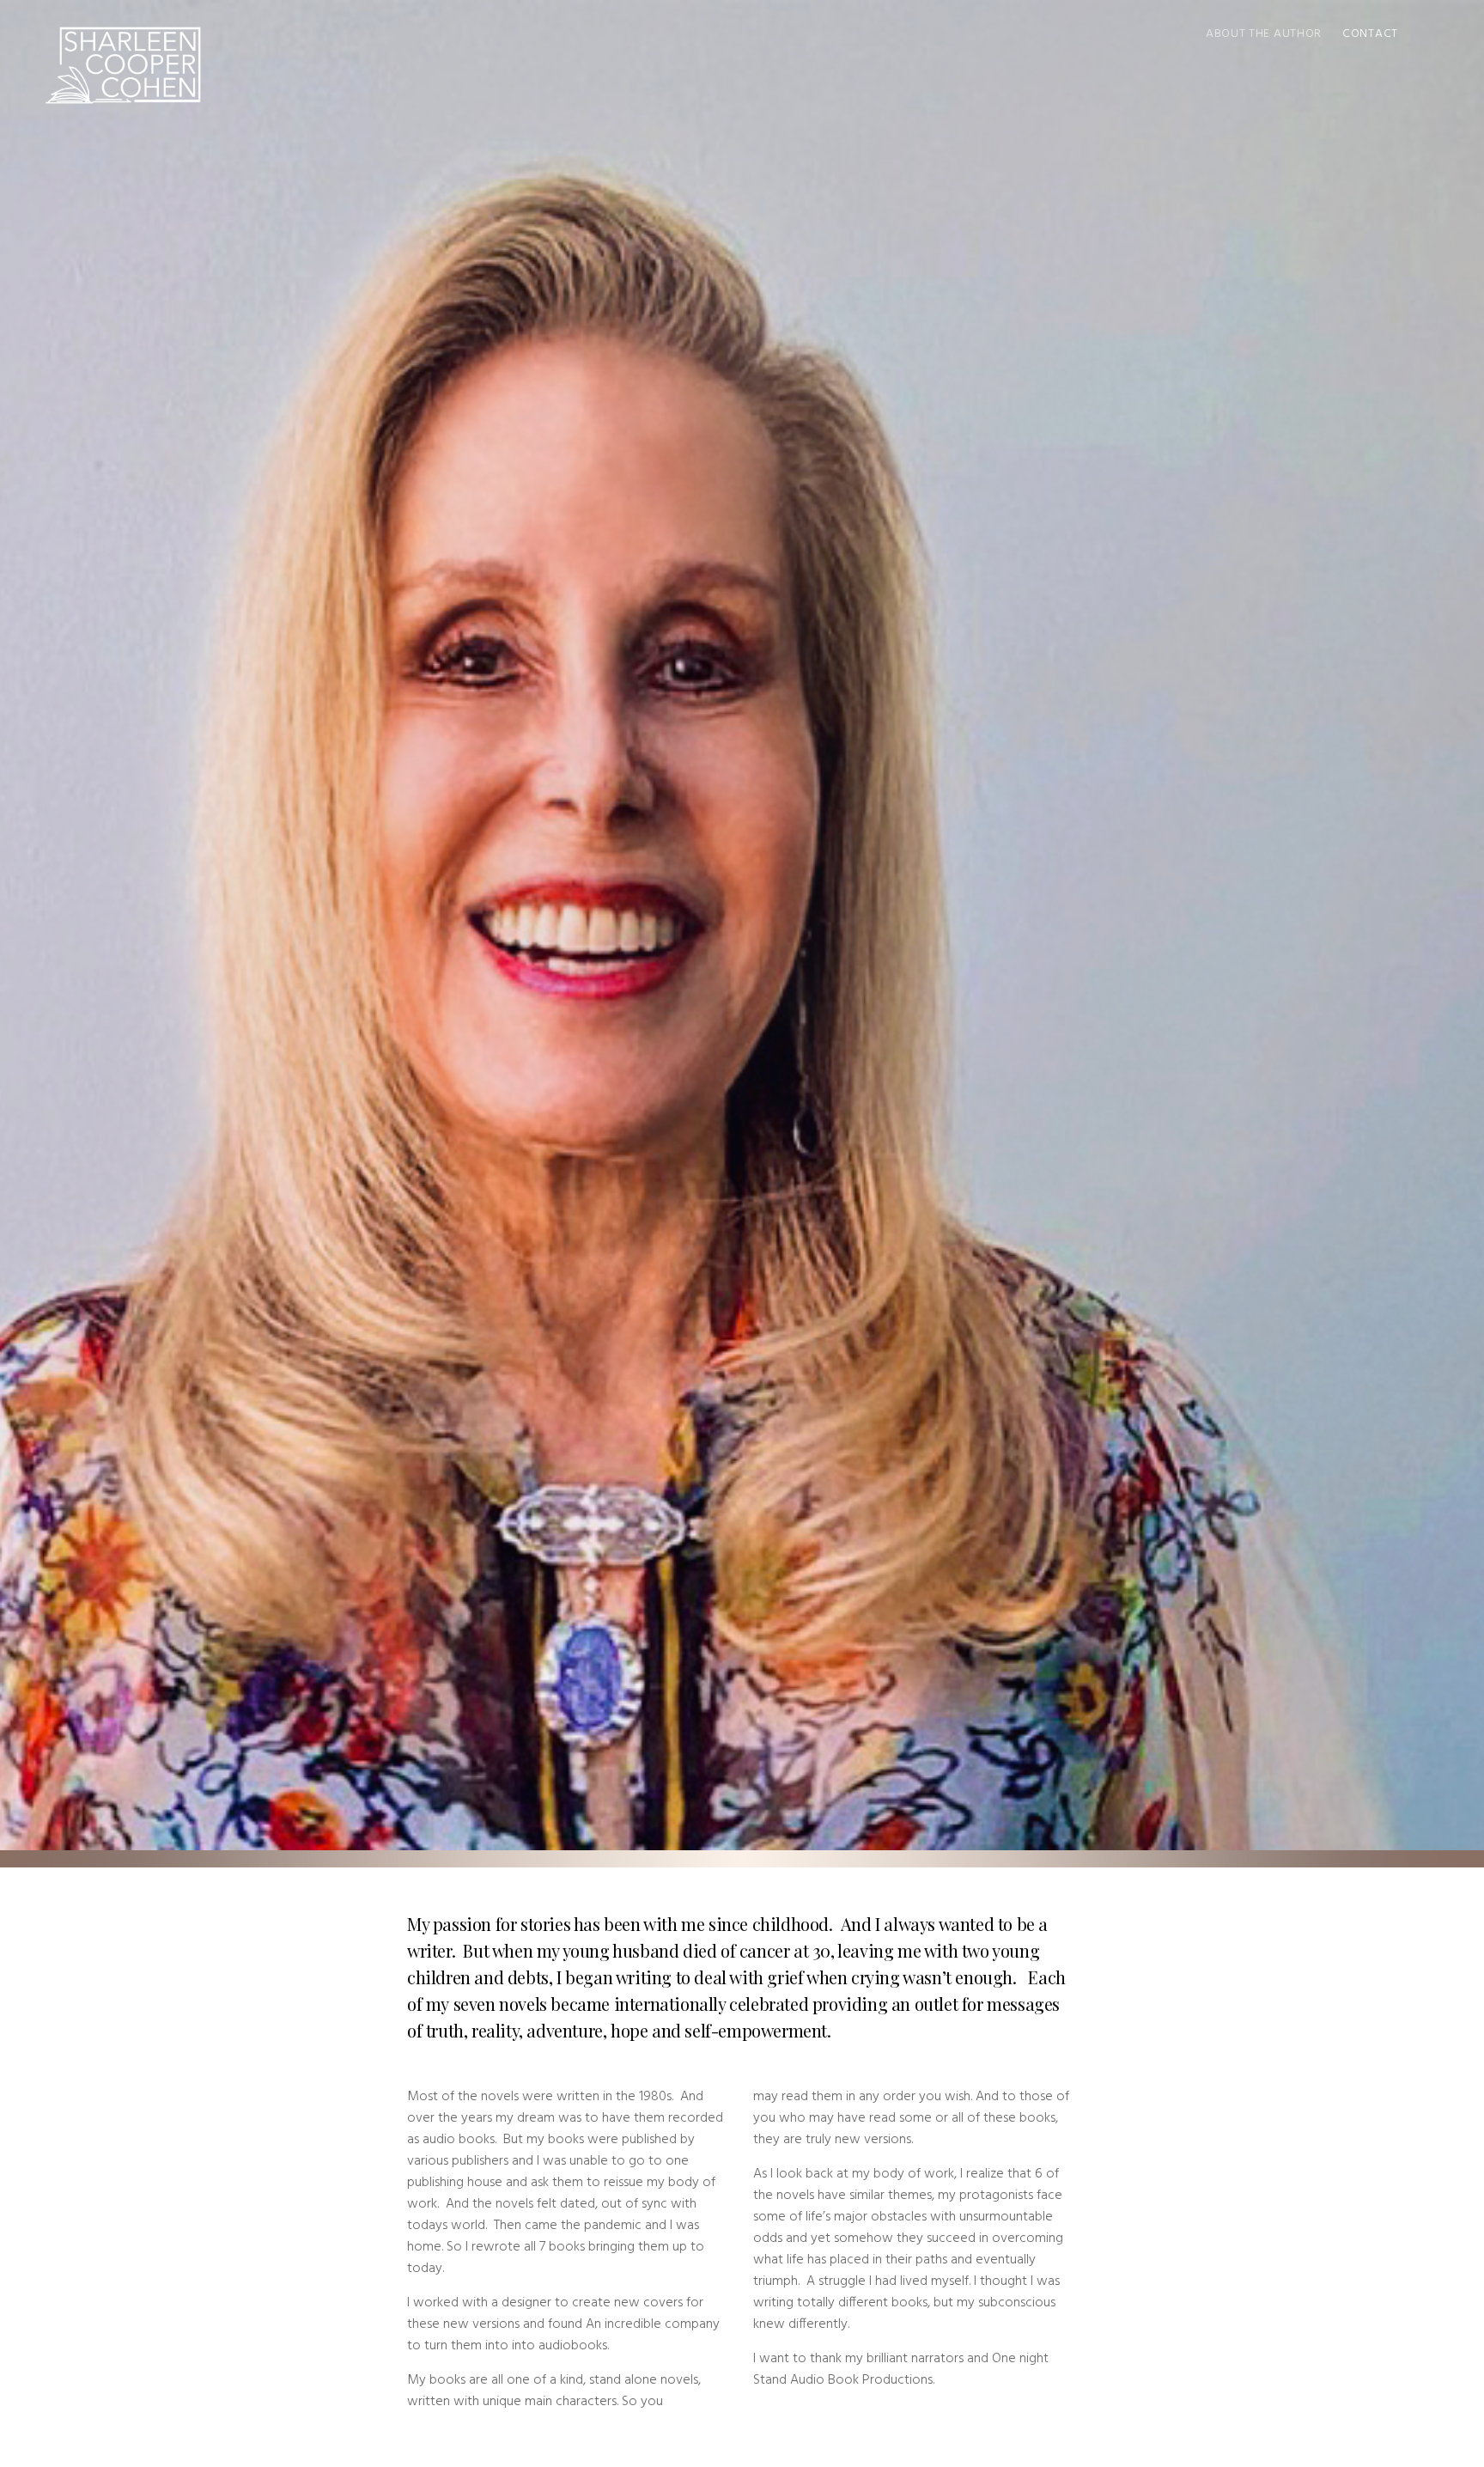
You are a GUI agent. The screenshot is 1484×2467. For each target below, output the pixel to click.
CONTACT (1370, 34)
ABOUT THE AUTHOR (1264, 34)
